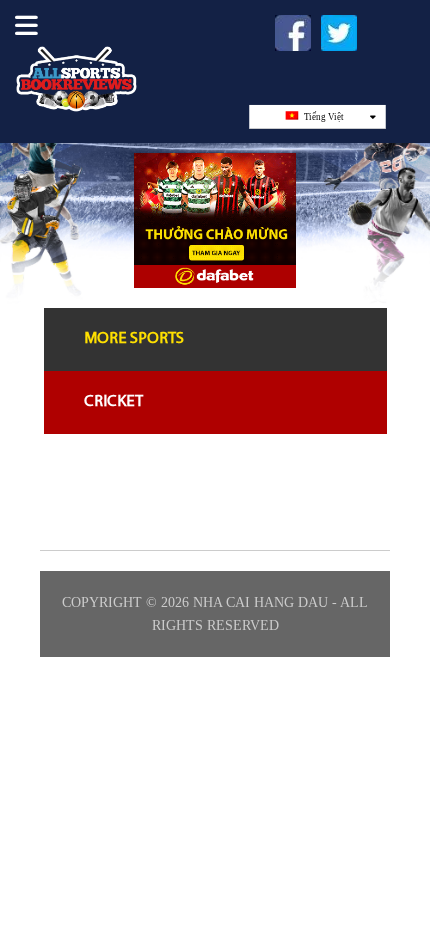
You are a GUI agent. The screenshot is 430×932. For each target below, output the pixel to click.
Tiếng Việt (323, 116)
